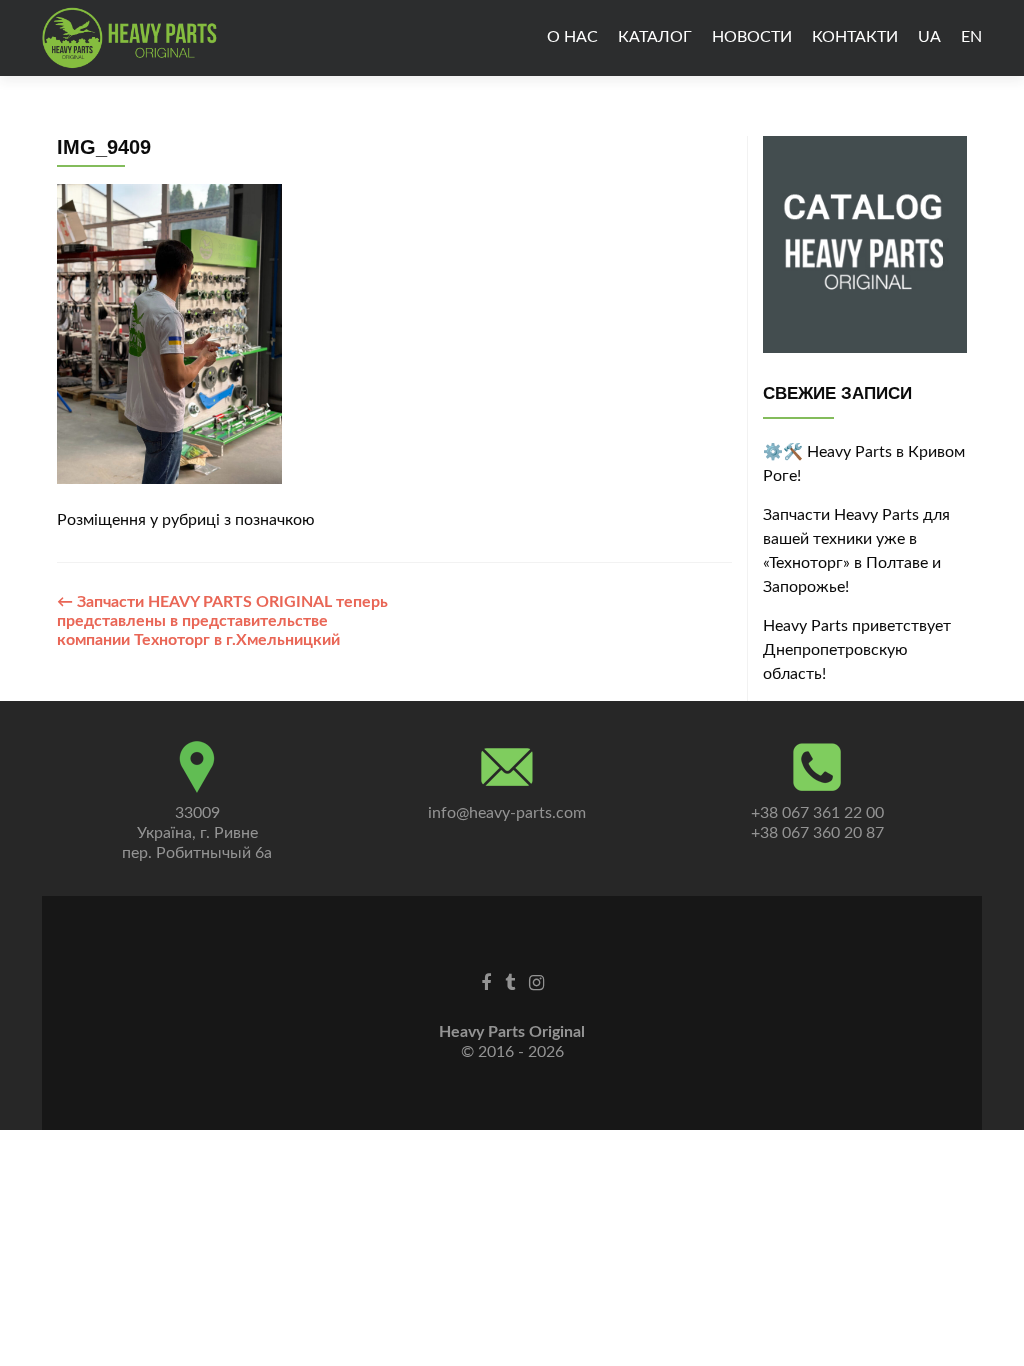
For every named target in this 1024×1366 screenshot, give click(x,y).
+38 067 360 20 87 (817, 833)
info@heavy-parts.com (507, 813)
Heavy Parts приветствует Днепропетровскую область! (857, 650)
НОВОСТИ (752, 37)
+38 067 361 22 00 (817, 813)
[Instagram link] (536, 983)
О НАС (572, 37)
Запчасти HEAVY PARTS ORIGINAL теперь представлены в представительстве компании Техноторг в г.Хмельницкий (222, 621)
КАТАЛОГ (655, 37)
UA (929, 37)
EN (971, 37)
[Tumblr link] (510, 983)
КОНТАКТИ (855, 37)
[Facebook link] (486, 983)
